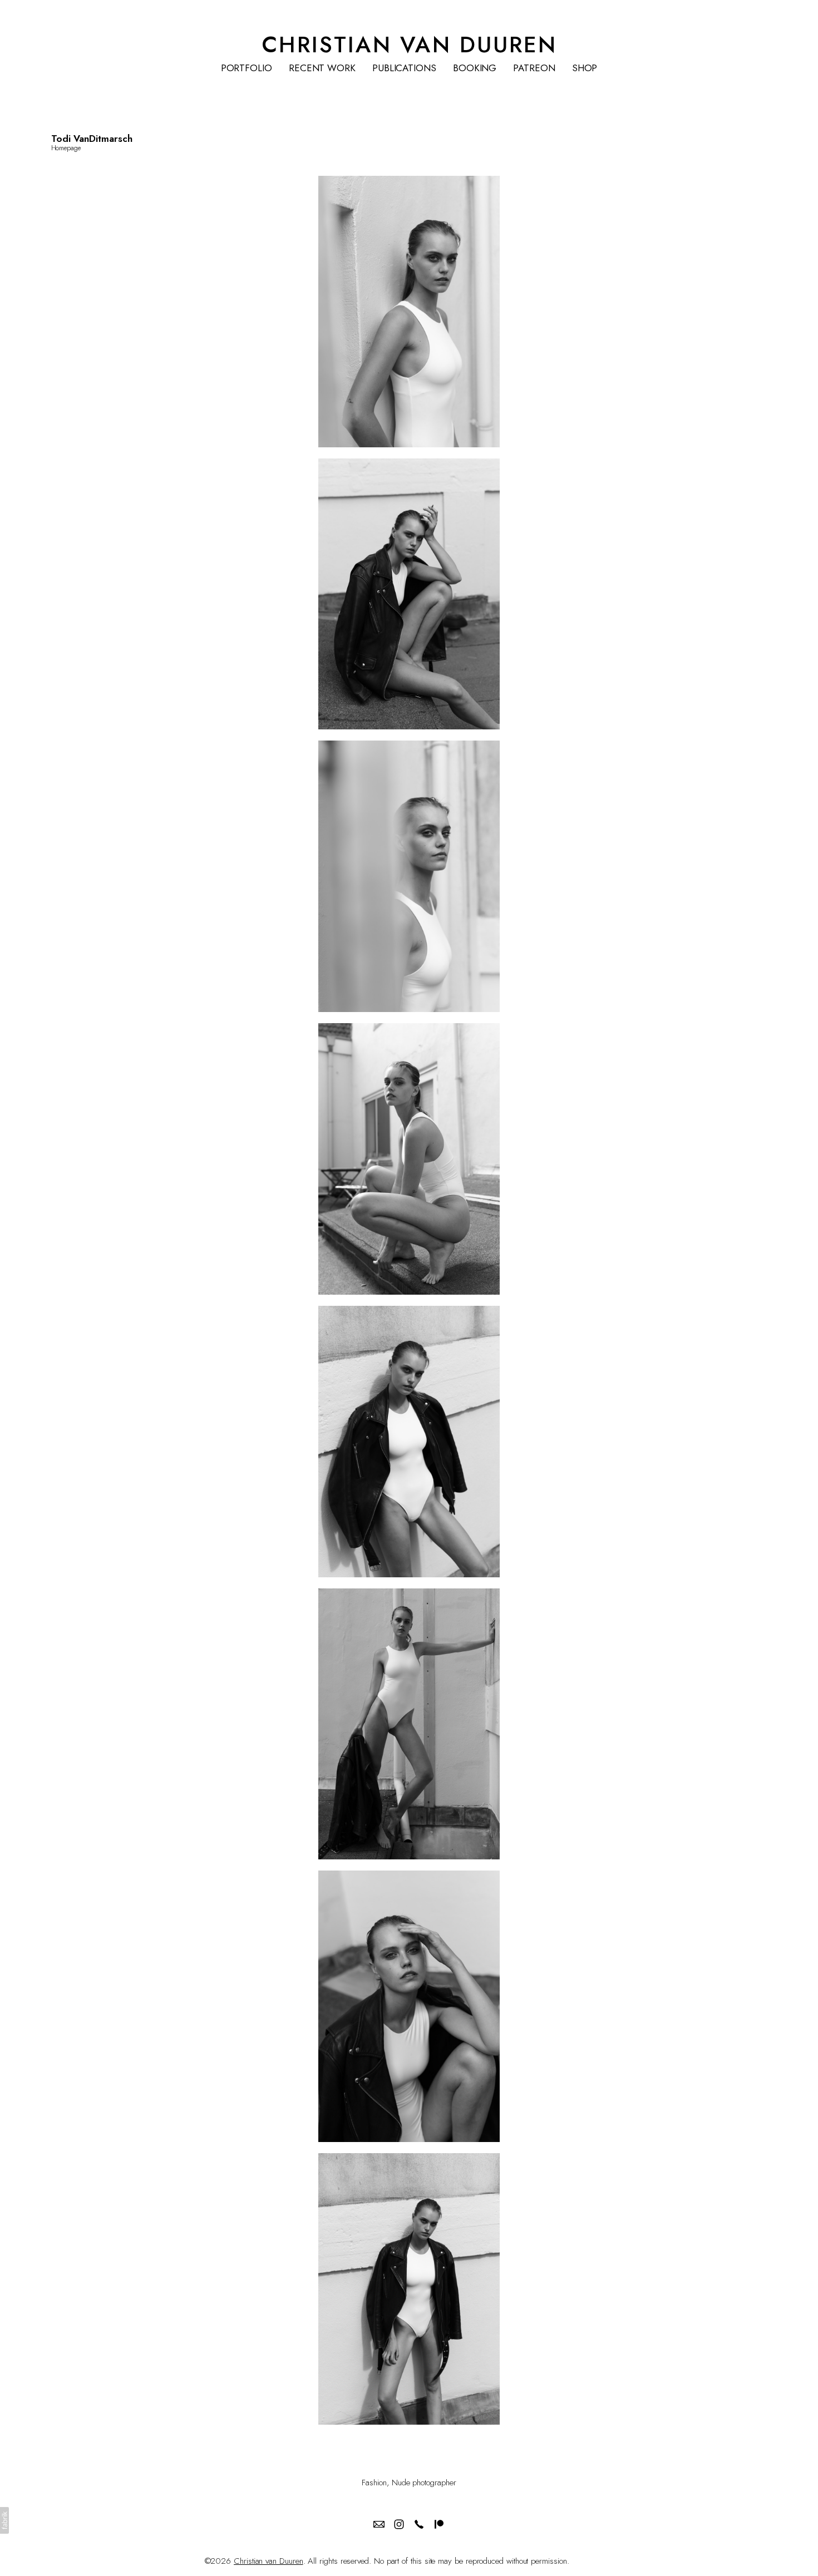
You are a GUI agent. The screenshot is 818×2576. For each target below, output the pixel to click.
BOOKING (475, 68)
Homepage (66, 148)
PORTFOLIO (247, 68)
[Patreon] (439, 2524)
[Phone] (419, 2524)
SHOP (585, 68)
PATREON (534, 68)
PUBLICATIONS (404, 68)
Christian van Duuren (268, 2561)
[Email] (379, 2524)
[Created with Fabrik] (4, 2520)
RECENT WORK (322, 68)
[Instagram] (399, 2524)
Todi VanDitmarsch (92, 139)
